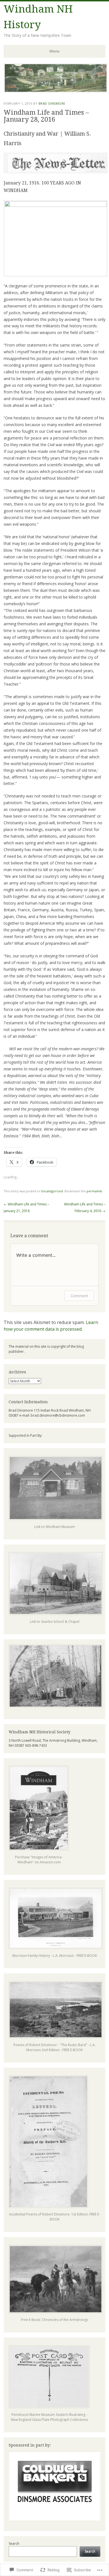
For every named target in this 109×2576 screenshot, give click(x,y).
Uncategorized (52, 1191)
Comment (79, 1296)
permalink (94, 1191)
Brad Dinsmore (52, 103)
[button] (54, 2486)
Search (14, 2543)
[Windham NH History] (56, 91)
